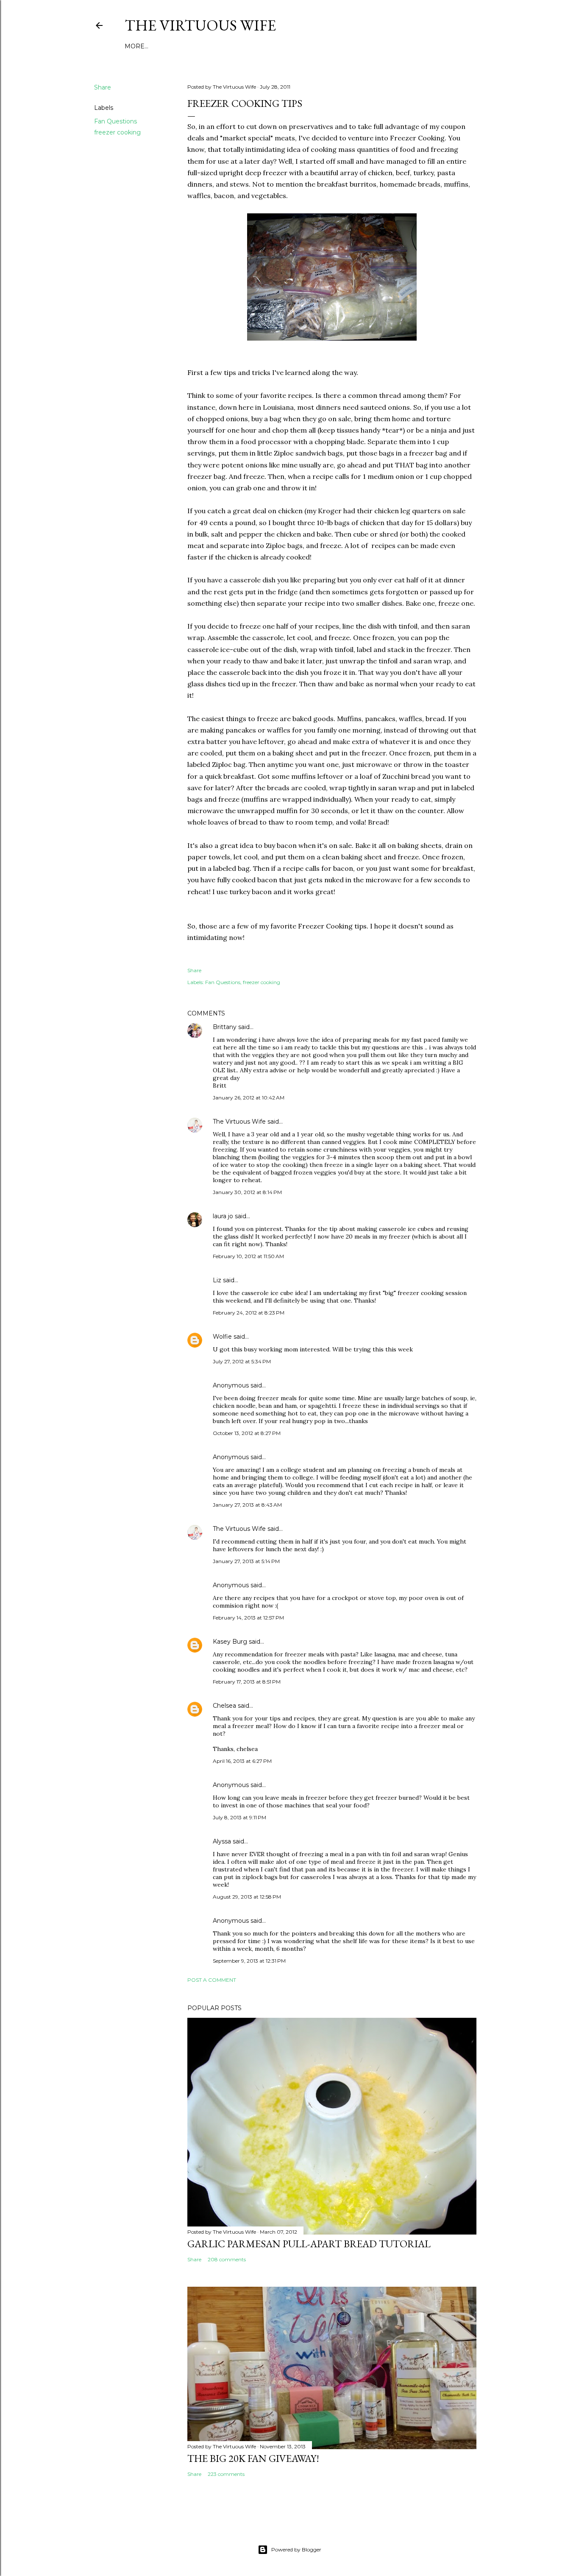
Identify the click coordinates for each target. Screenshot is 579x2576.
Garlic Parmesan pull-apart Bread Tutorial (309, 2244)
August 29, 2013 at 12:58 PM (247, 1897)
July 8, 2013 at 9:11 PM (239, 1817)
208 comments (227, 2259)
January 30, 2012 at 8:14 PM (247, 1192)
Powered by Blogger (296, 2549)
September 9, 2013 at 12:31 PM (249, 1961)
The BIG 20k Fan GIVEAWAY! (253, 2458)
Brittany (225, 1027)
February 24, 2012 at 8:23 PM (249, 1313)
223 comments (226, 2474)
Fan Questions (116, 121)
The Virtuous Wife (200, 25)
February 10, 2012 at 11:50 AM (248, 1256)
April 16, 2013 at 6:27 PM (242, 1761)
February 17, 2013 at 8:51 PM (247, 1682)
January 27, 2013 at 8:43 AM (247, 1505)
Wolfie (222, 1337)
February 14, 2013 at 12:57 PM (248, 1618)
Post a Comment (212, 1980)
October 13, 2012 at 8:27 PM (247, 1433)
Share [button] (103, 87)
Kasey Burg (230, 1642)
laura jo (223, 1216)
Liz (217, 1280)
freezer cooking (117, 132)
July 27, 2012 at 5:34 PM (242, 1361)
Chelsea (224, 1706)
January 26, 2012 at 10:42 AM (249, 1098)
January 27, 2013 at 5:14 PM (246, 1561)
